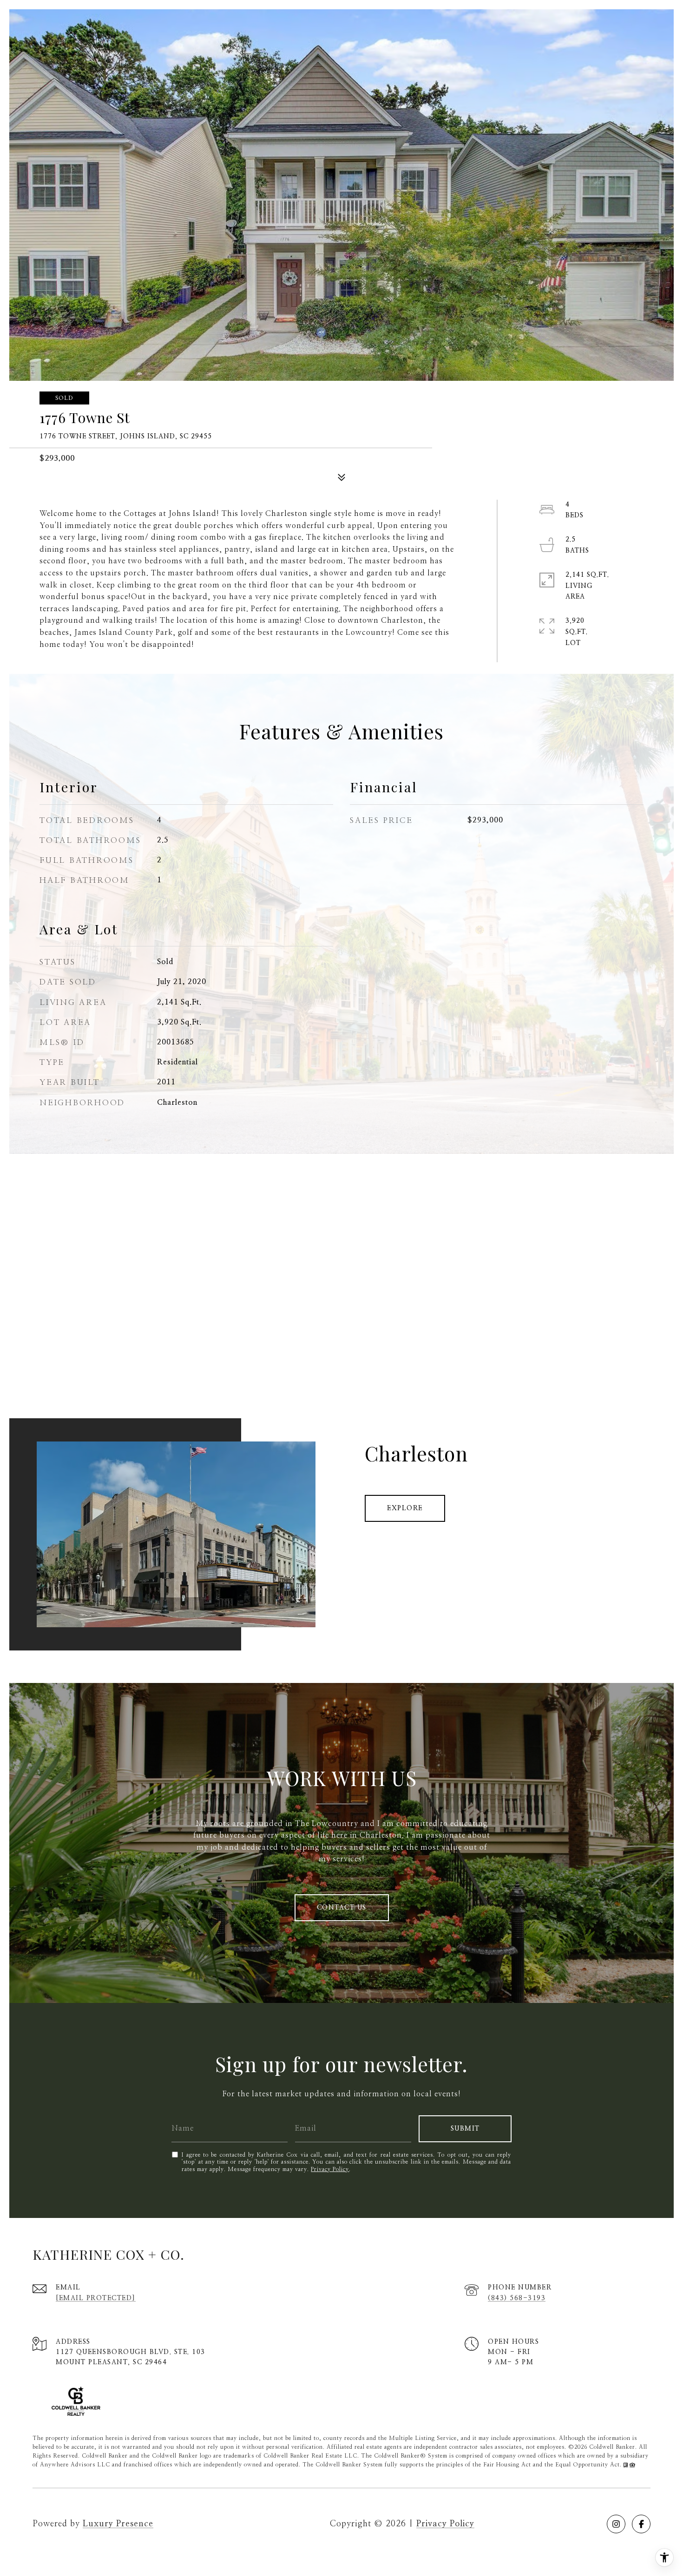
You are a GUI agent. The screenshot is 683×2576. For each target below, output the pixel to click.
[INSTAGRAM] (616, 2524)
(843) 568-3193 (517, 2298)
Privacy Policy (330, 2169)
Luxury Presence (118, 2524)
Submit (465, 2129)
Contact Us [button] (342, 1908)
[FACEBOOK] (641, 2524)
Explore (405, 1508)
